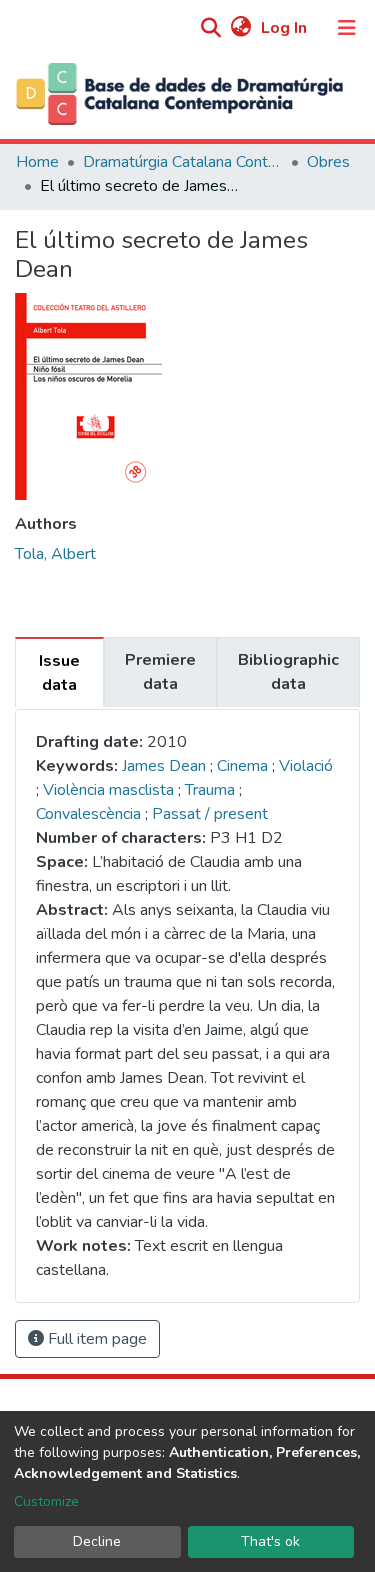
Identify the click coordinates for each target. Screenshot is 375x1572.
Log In (286, 28)
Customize (46, 1501)
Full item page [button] (95, 1339)
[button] (240, 28)
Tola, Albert (55, 554)
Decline (97, 1541)
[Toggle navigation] (347, 28)
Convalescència (90, 814)
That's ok (270, 1541)
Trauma (212, 790)
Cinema (244, 766)
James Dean (164, 766)
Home (37, 162)
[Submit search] (210, 29)
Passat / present (210, 814)
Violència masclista (110, 790)
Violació (306, 766)
